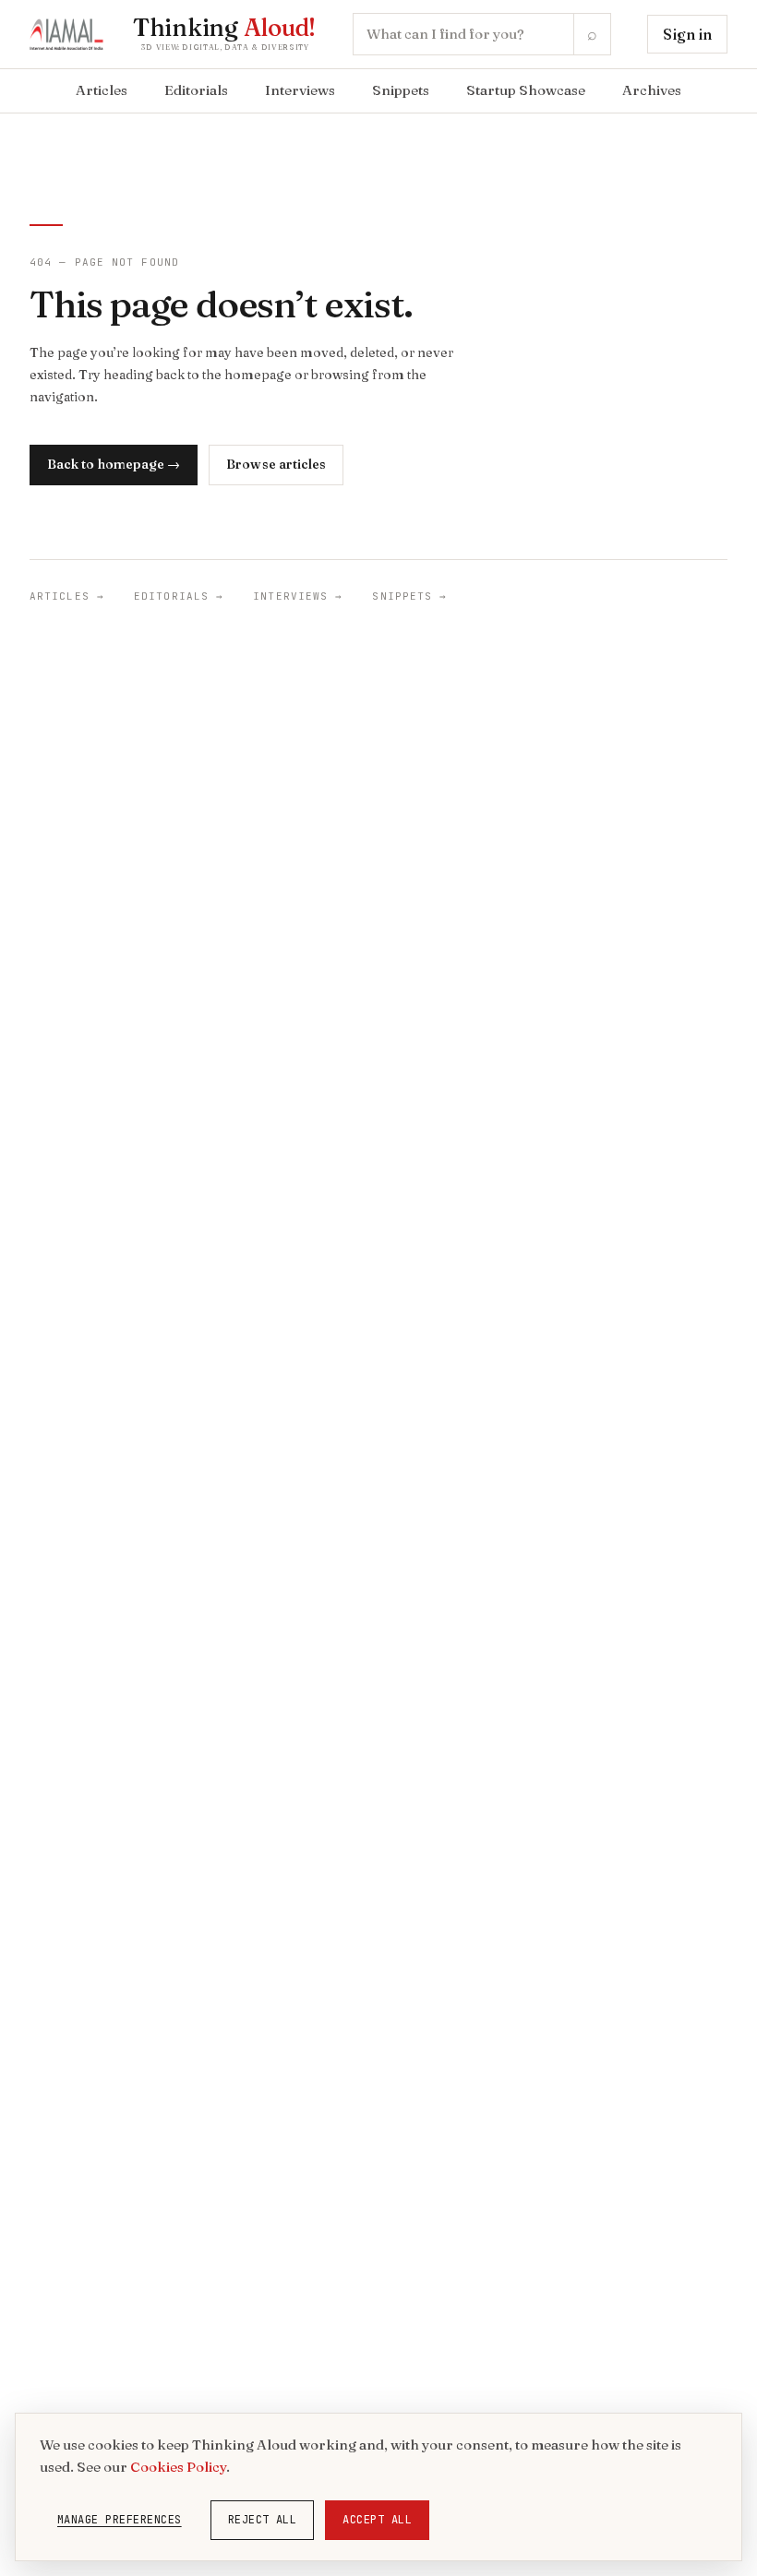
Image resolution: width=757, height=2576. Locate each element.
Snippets (401, 90)
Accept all (377, 2520)
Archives (652, 90)
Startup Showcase (526, 90)
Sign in (687, 34)
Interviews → (298, 596)
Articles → (67, 596)
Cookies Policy (178, 2467)
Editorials (196, 90)
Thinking (224, 28)
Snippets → (409, 596)
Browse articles (276, 464)
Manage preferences (120, 2520)
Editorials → (179, 596)
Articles (102, 90)
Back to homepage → (114, 464)
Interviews (300, 90)
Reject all (263, 2520)
